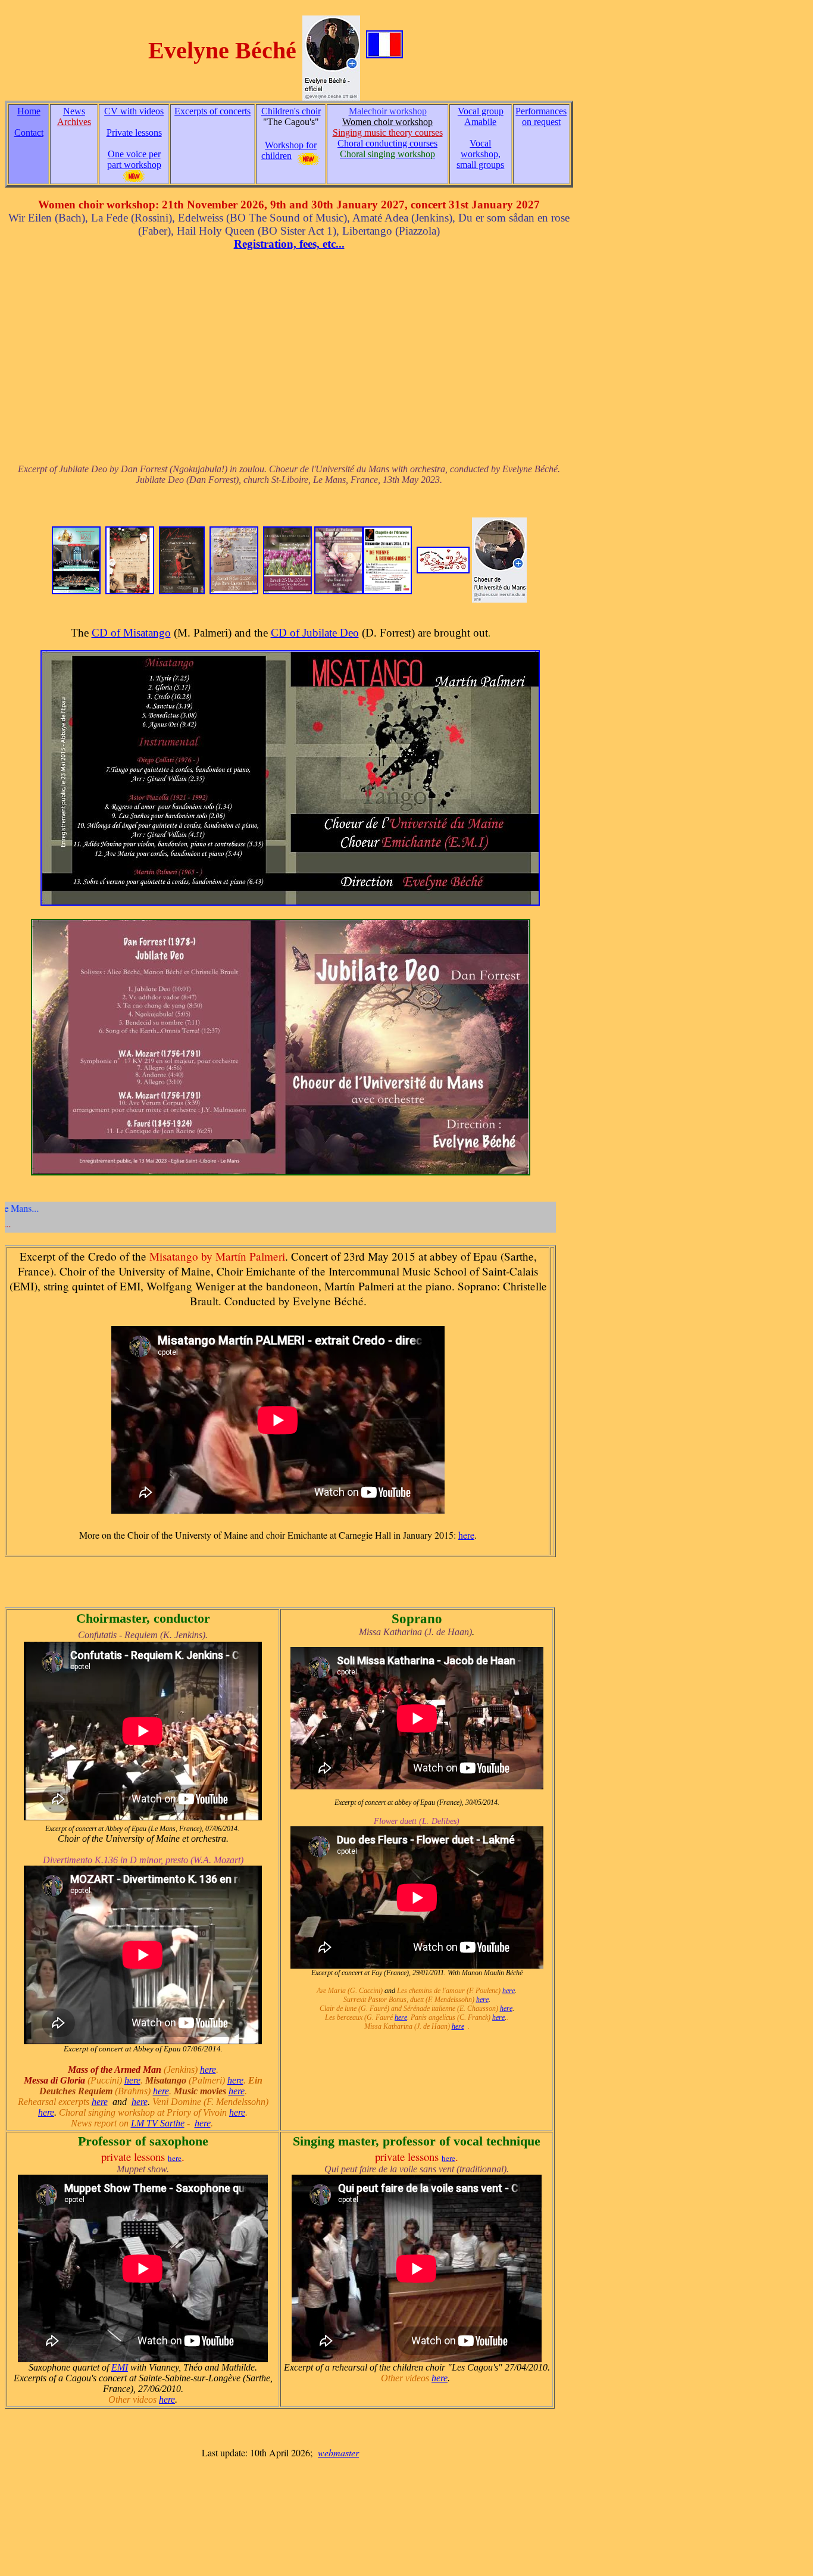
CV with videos (134, 111)
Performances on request (541, 116)
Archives (74, 122)
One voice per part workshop (134, 159)
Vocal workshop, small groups (480, 154)
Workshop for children (289, 150)
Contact (29, 132)
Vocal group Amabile (481, 116)
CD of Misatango (131, 633)
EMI (120, 2367)
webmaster (338, 2452)
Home (29, 111)
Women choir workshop (387, 122)
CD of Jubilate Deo (315, 633)
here (466, 1535)
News (74, 111)
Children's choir (291, 111)
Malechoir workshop (388, 111)
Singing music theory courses (388, 132)
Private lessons (134, 132)
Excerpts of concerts (212, 111)
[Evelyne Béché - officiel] (331, 51)
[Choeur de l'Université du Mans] (499, 557)
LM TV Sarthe (158, 2123)
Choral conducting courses (387, 143)
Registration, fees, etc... (289, 244)
